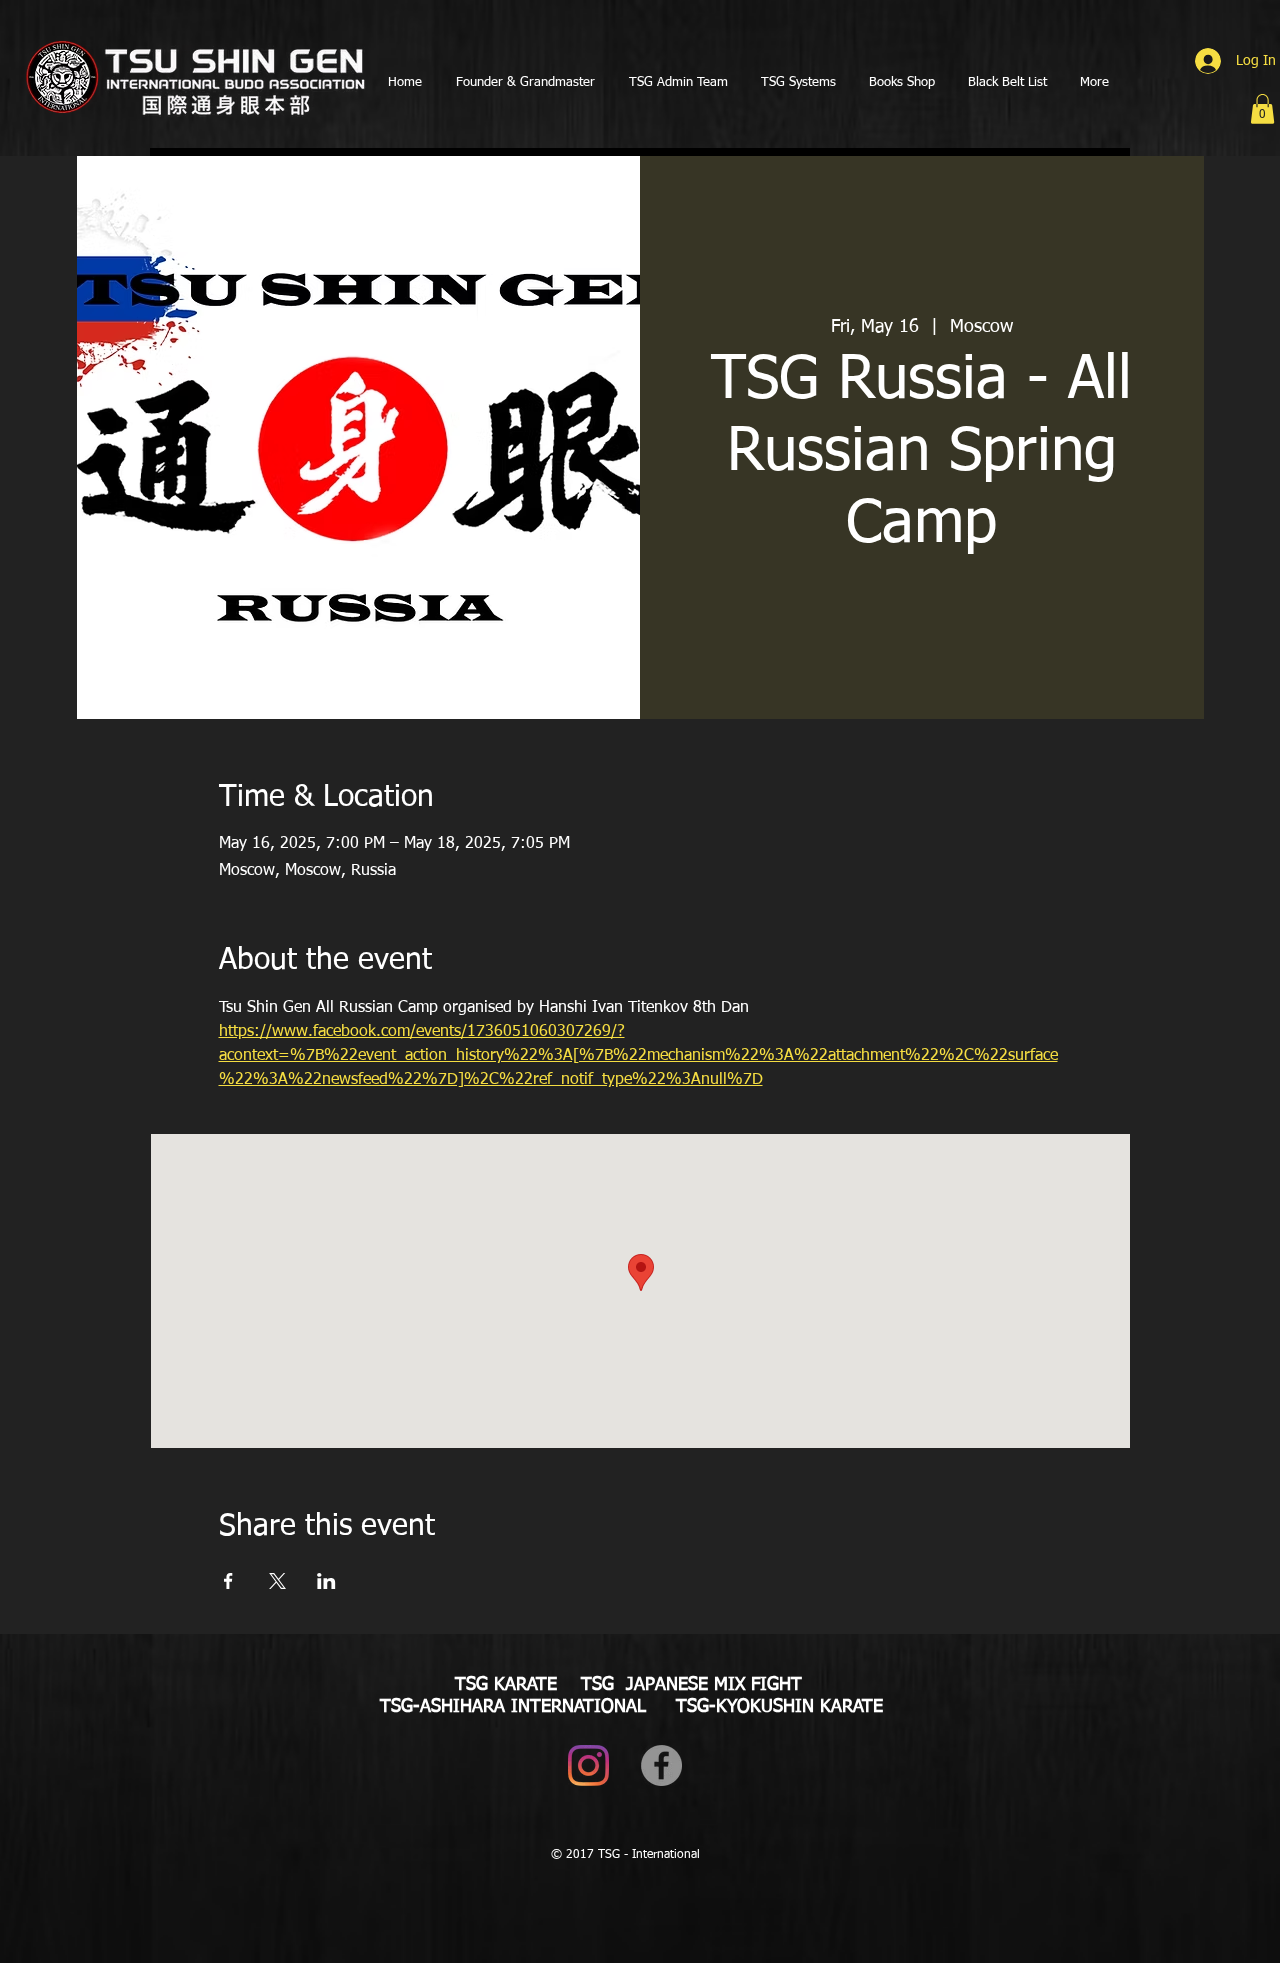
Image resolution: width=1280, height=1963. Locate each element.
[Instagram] (588, 1765)
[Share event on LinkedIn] (326, 1581)
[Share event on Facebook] (228, 1581)
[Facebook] (661, 1765)
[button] (1262, 109)
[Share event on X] (277, 1581)
